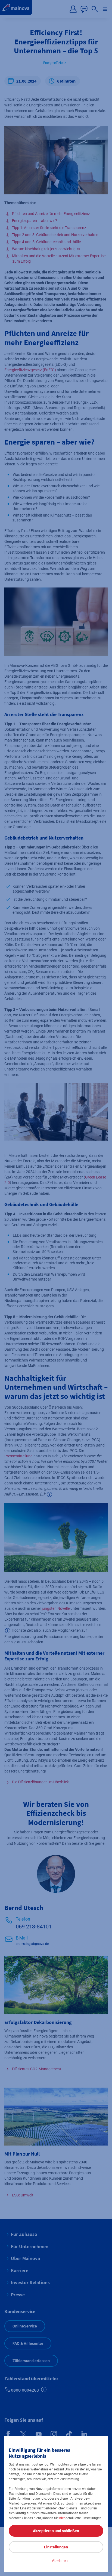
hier (62, 2518)
